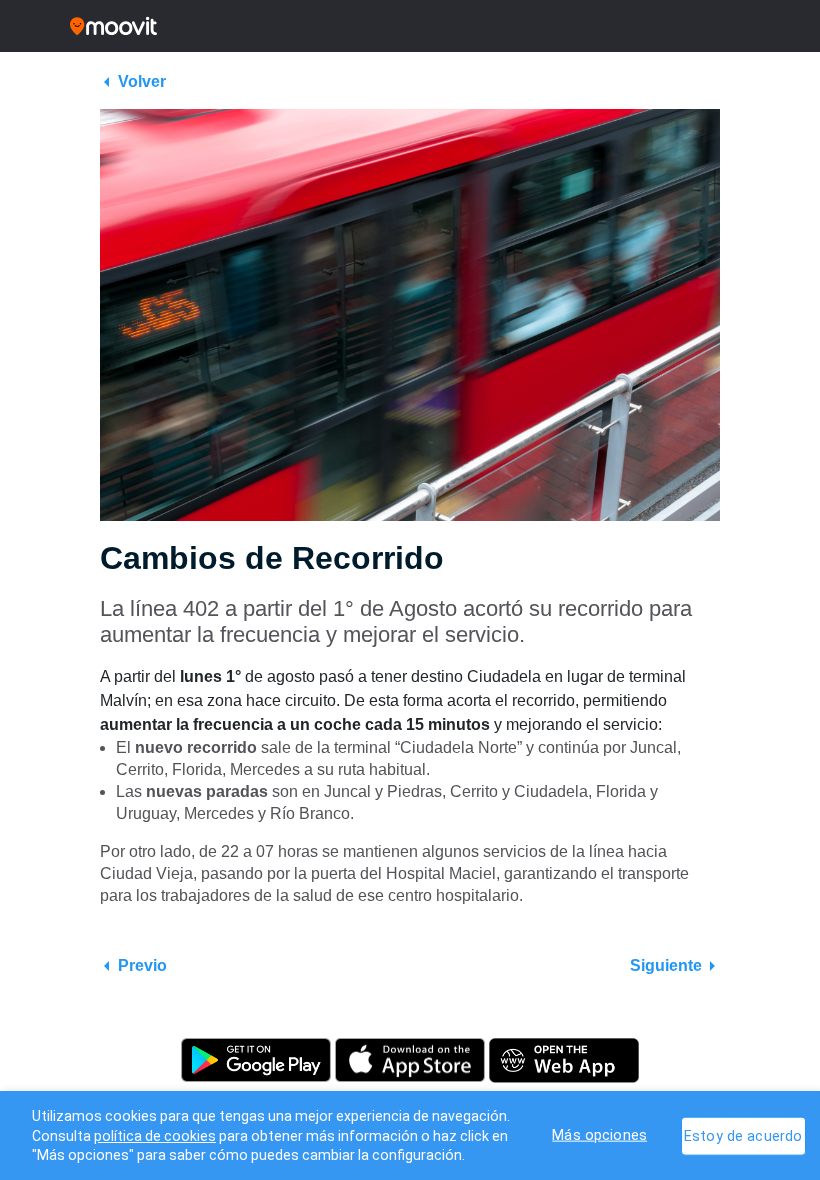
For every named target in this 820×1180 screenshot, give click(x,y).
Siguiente (666, 965)
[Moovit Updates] (410, 26)
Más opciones (599, 1134)
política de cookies (155, 1136)
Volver (142, 81)
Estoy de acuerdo (743, 1135)
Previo (142, 965)
